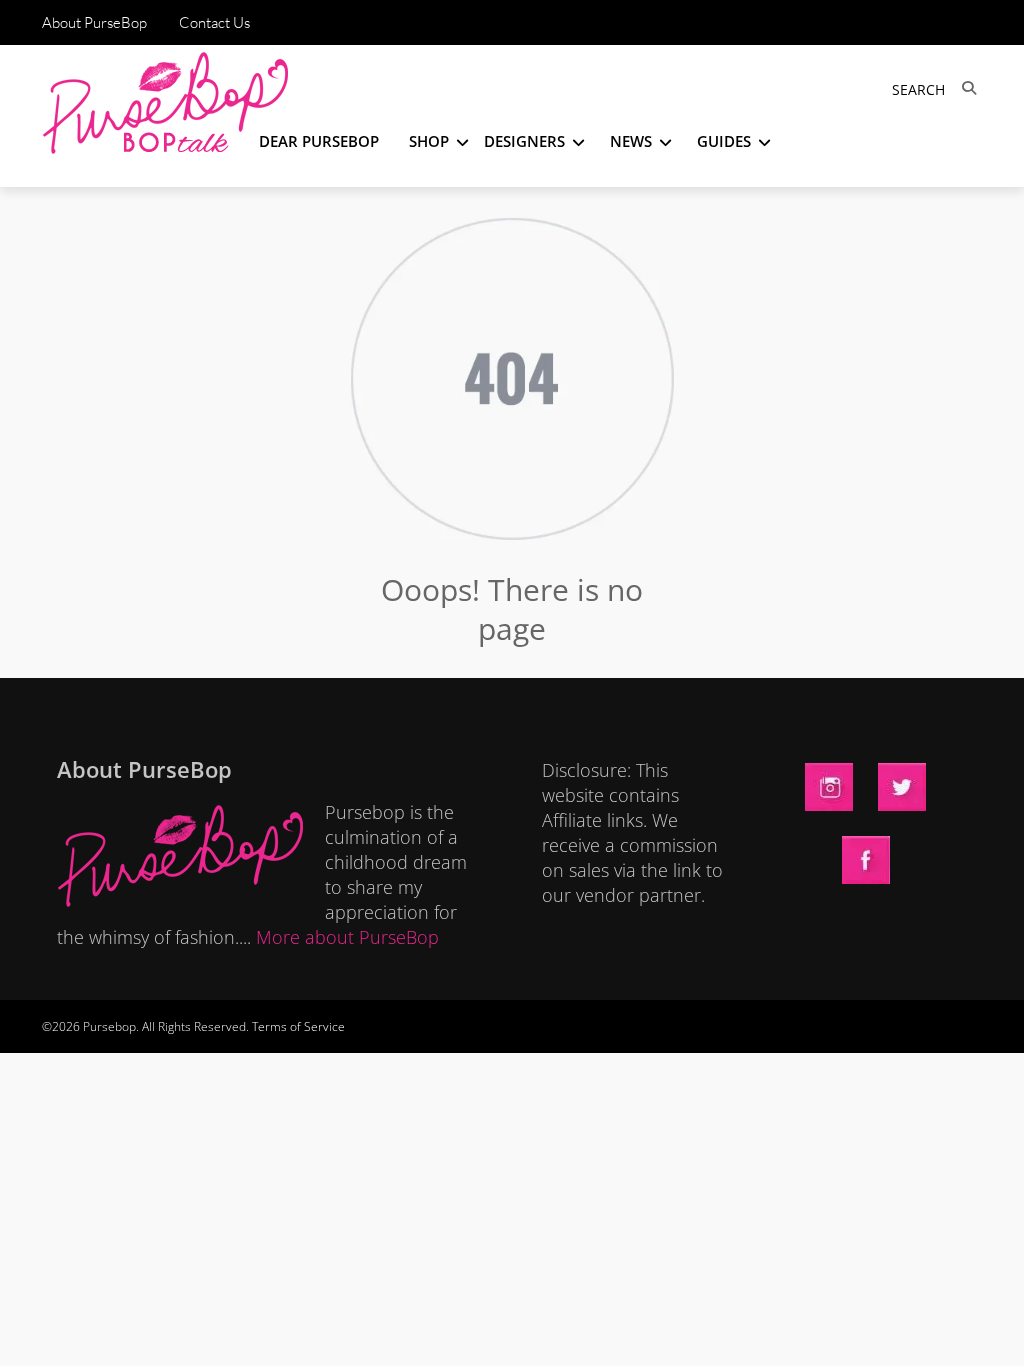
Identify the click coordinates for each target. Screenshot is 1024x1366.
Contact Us (214, 22)
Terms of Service (298, 1026)
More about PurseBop (347, 937)
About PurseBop (94, 22)
